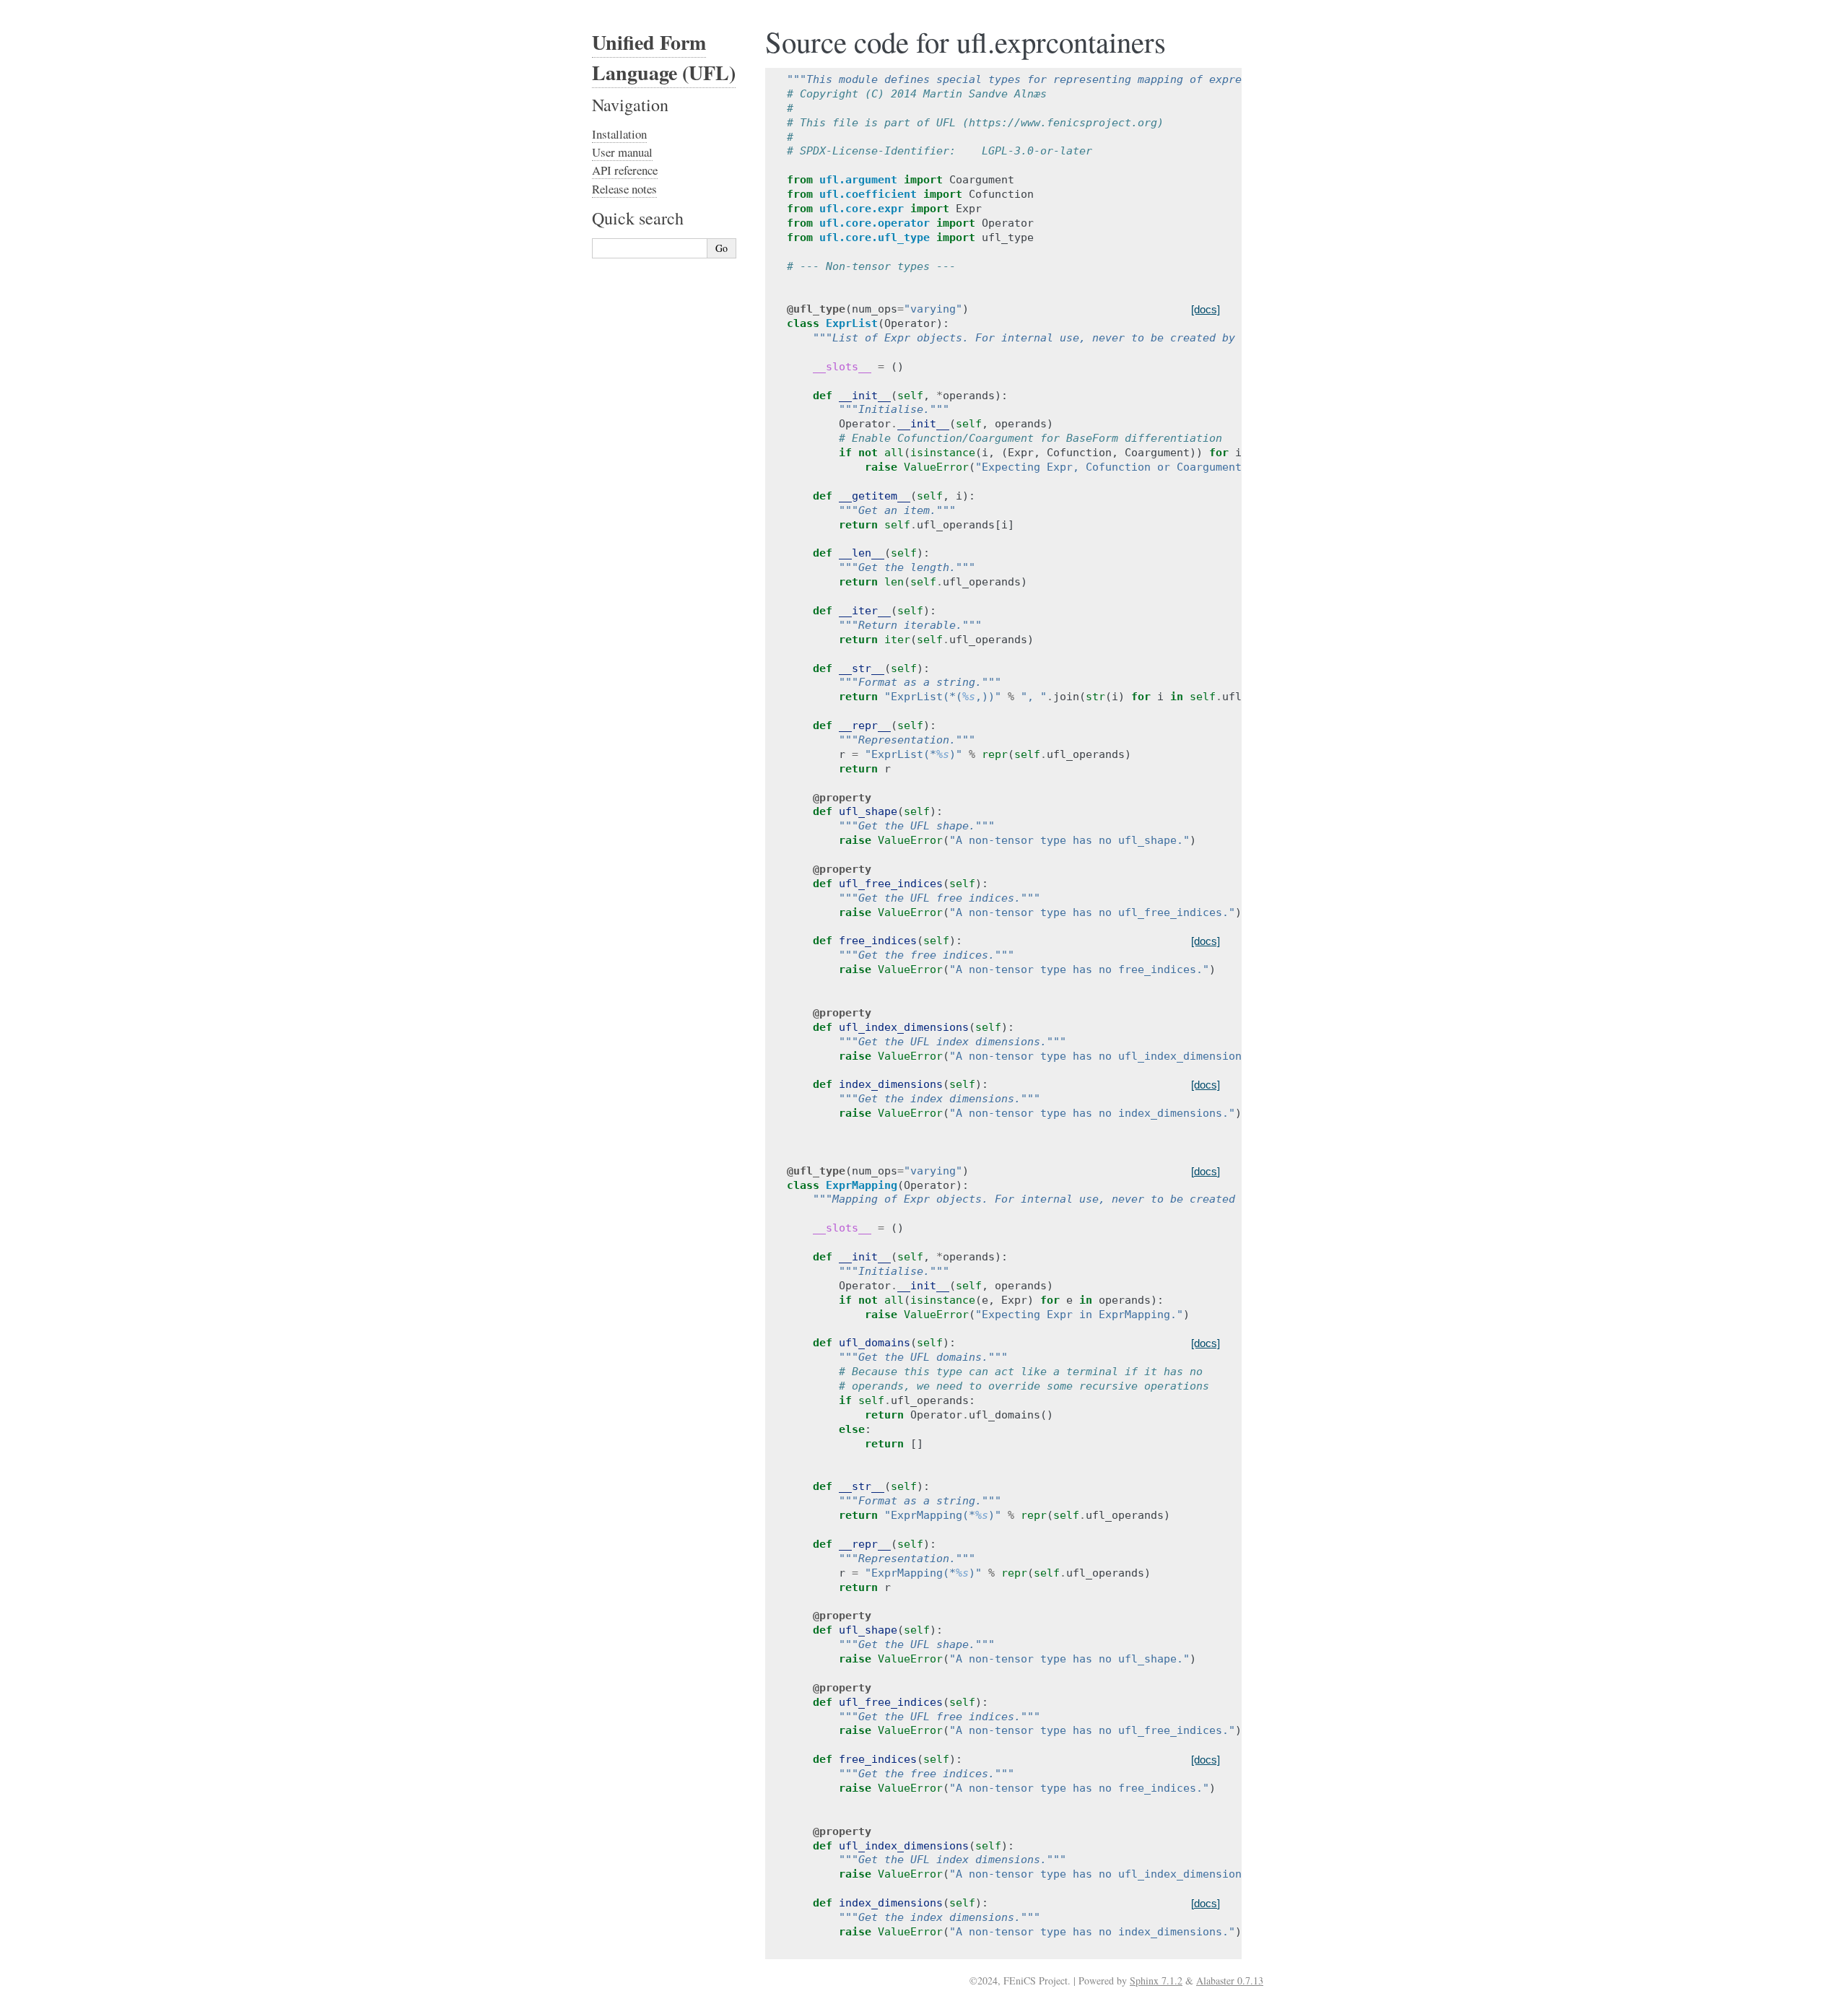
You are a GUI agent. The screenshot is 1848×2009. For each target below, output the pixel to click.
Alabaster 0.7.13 (1230, 1980)
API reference (625, 170)
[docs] (1206, 309)
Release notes (624, 189)
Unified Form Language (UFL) (664, 57)
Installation (619, 134)
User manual (622, 152)
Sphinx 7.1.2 (1156, 1980)
